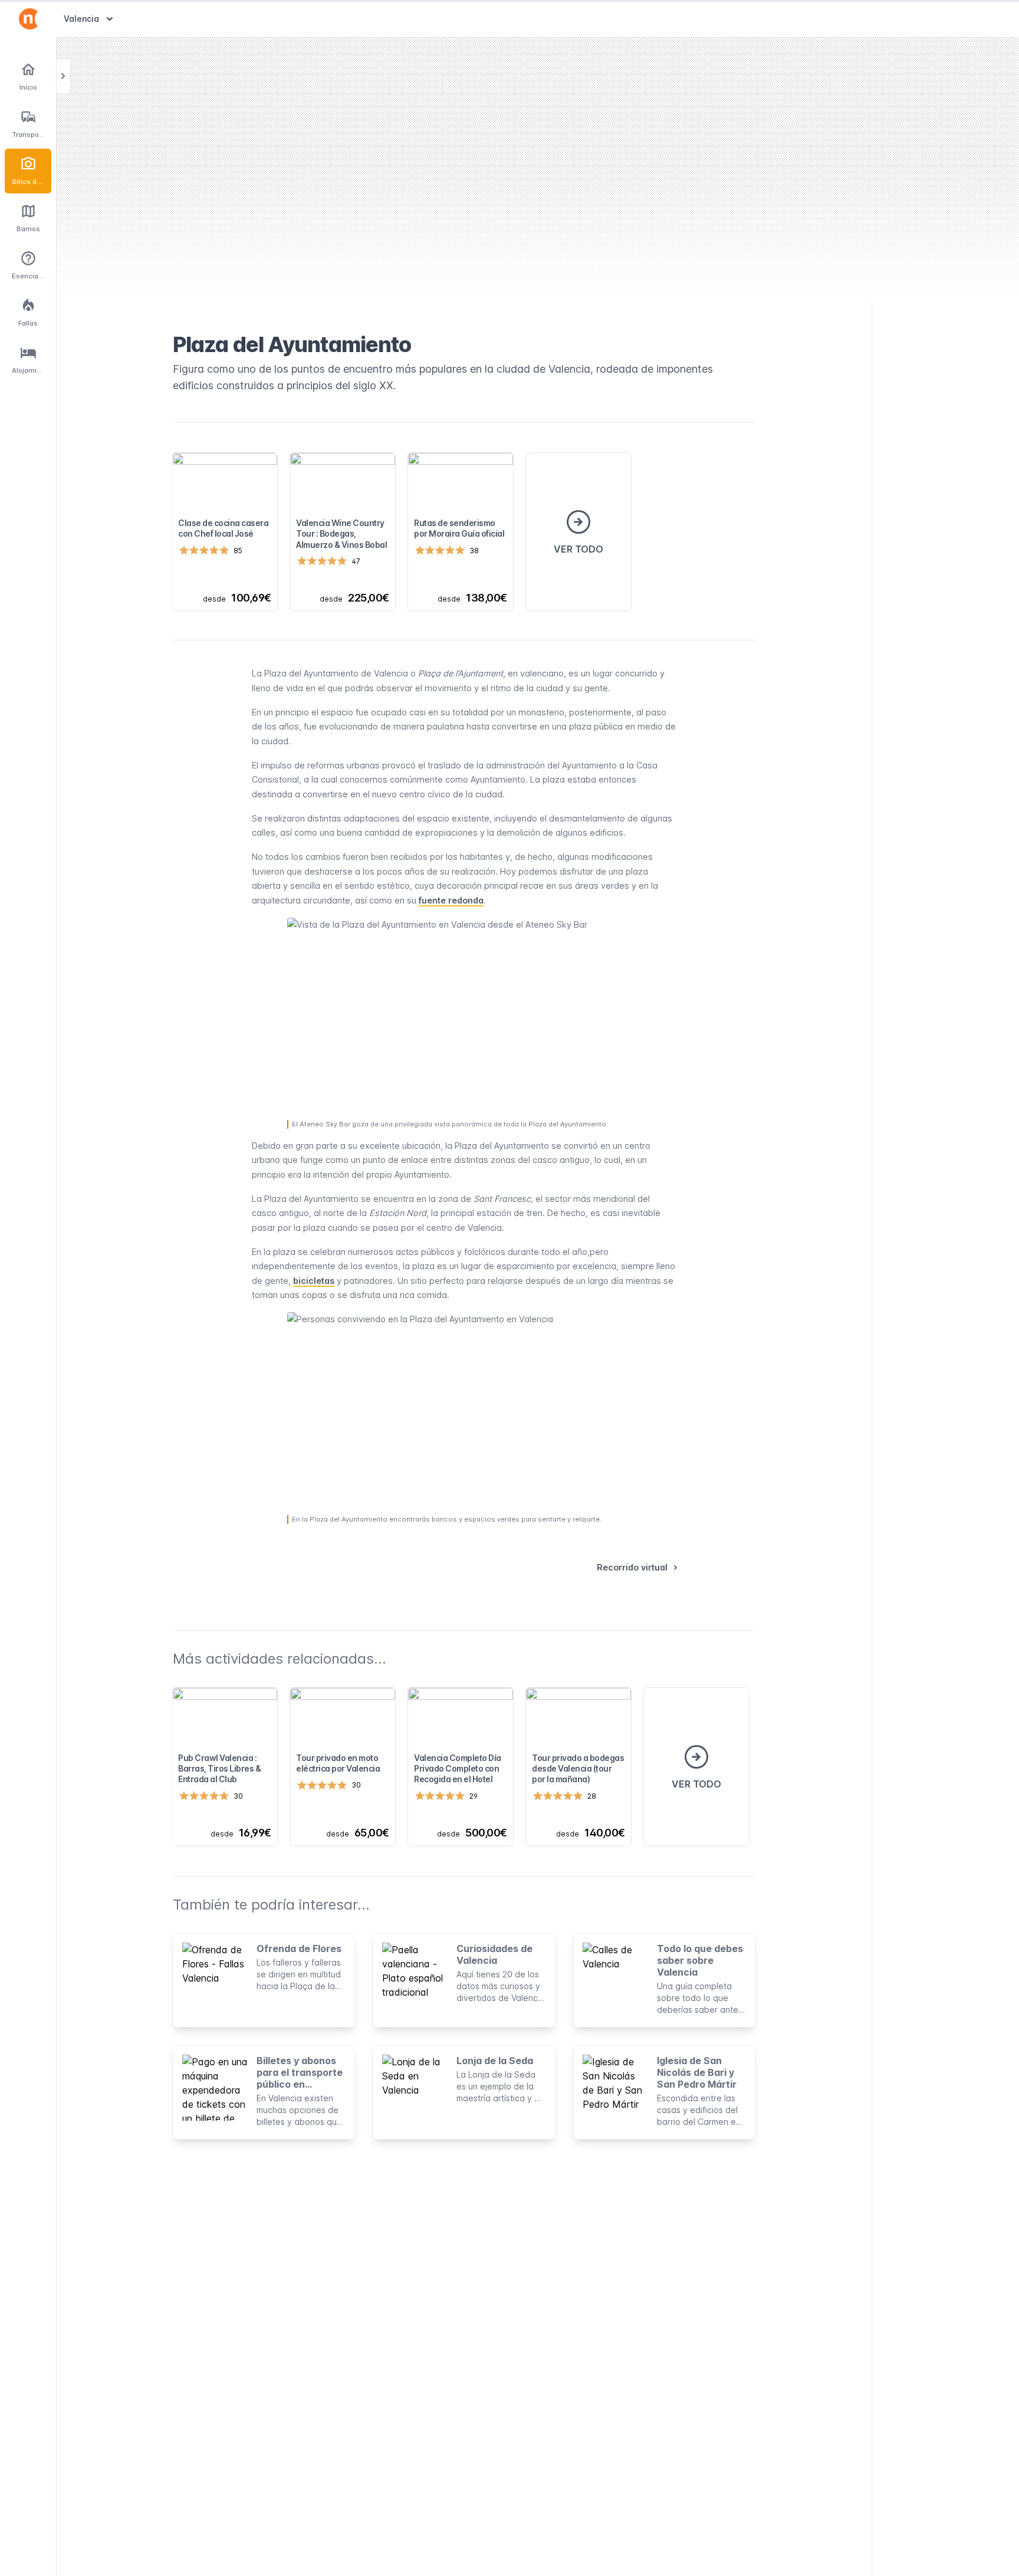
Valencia (90, 18)
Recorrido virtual (632, 1567)
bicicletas (314, 1281)
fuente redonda (451, 900)
